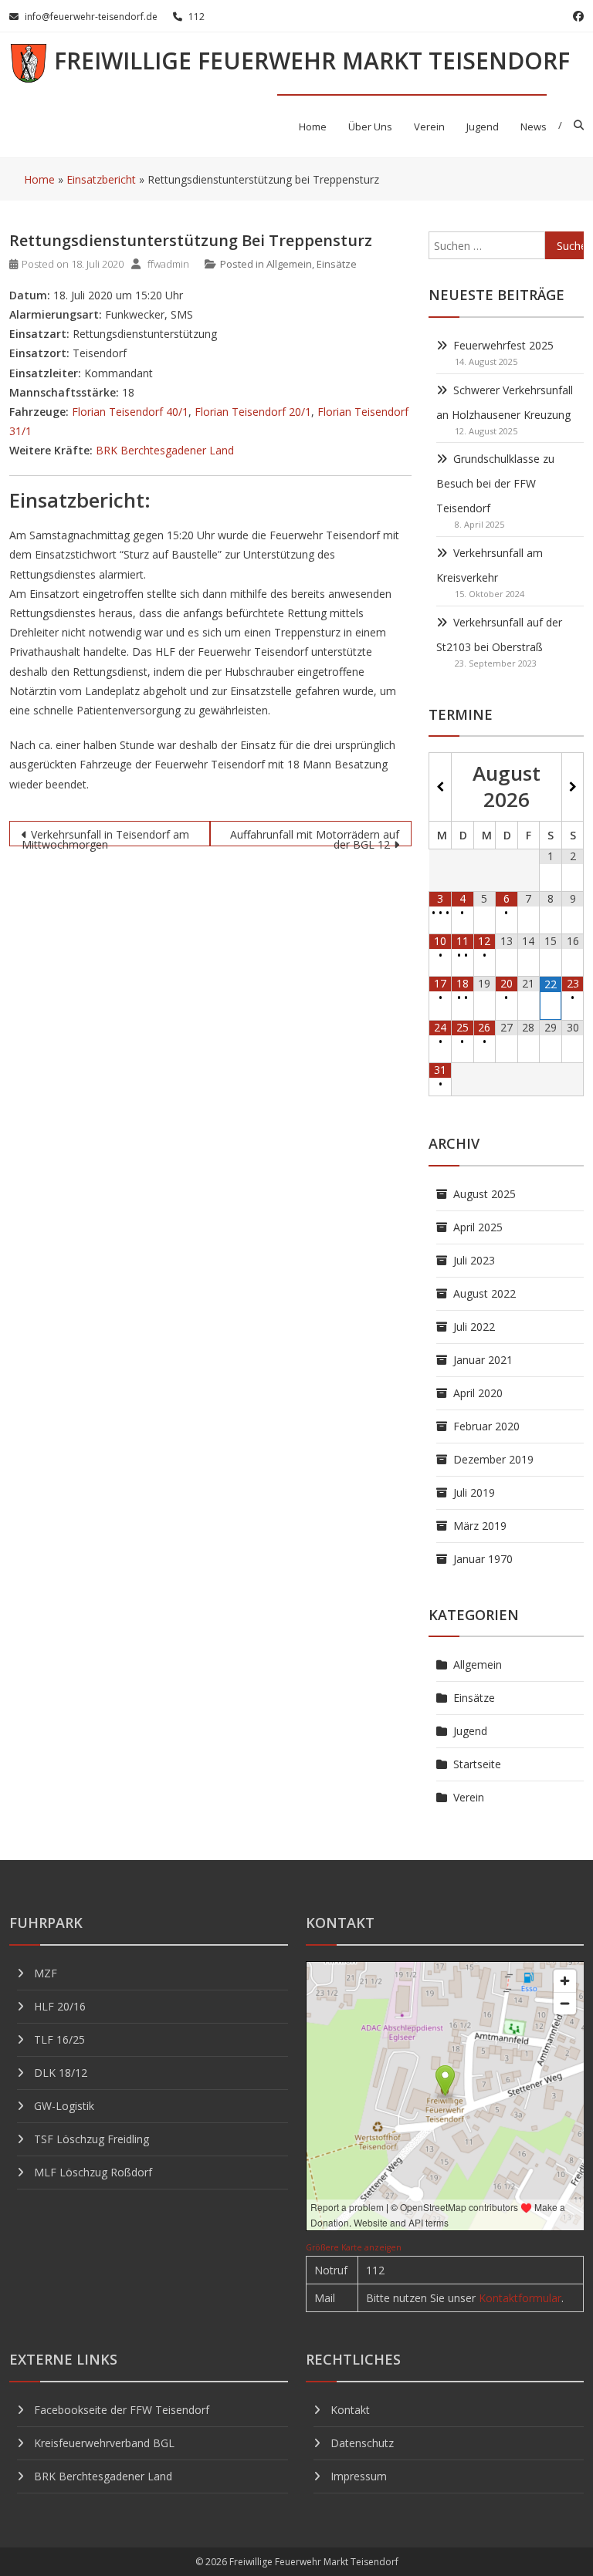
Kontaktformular (520, 2298)
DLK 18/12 (61, 2073)
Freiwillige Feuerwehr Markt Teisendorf (312, 61)
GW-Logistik (64, 2106)
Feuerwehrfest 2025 (503, 345)
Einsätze (337, 264)
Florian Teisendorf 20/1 (253, 412)
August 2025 (485, 1194)
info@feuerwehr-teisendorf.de (91, 17)
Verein (429, 127)
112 (197, 17)
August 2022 (485, 1293)
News (534, 127)
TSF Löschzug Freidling (91, 2139)
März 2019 (480, 1526)
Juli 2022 (474, 1327)
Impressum (359, 2476)
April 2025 (478, 1227)
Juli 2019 (474, 1492)
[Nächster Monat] (573, 787)
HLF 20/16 (60, 2006)
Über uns (370, 127)
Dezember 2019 (493, 1459)
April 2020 (478, 1393)
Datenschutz (362, 2443)
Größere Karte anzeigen (354, 2247)
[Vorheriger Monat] (440, 787)
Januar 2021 (483, 1360)
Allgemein (289, 264)
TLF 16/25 (59, 2039)
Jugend (483, 127)
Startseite (477, 1764)
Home (313, 127)
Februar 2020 (486, 1426)
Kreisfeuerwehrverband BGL (104, 2443)
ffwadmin (168, 264)
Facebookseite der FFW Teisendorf (122, 2410)
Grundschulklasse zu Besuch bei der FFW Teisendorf (495, 483)
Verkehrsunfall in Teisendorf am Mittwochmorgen (105, 837)
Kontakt (350, 2410)
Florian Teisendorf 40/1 (130, 412)
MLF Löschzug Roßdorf (93, 2172)
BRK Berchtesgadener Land (165, 450)
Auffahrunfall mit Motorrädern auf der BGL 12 (315, 837)
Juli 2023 (474, 1260)
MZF (46, 1973)
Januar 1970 (483, 1559)
